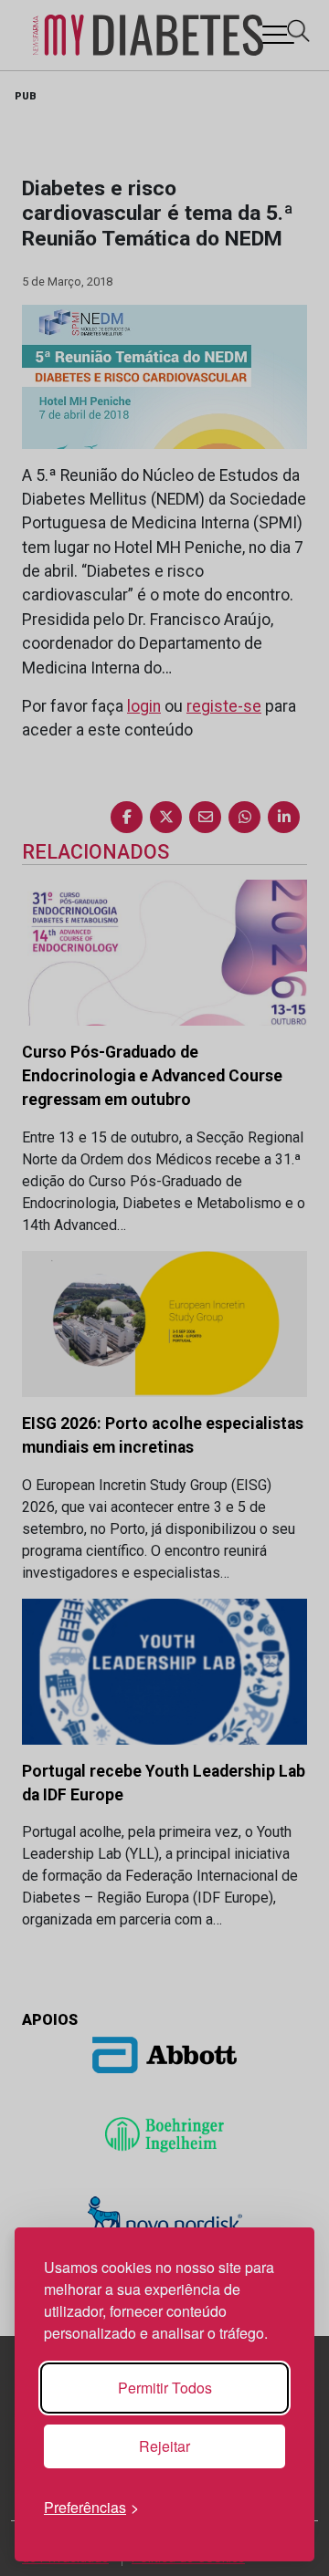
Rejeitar (164, 2446)
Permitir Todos (165, 2388)
